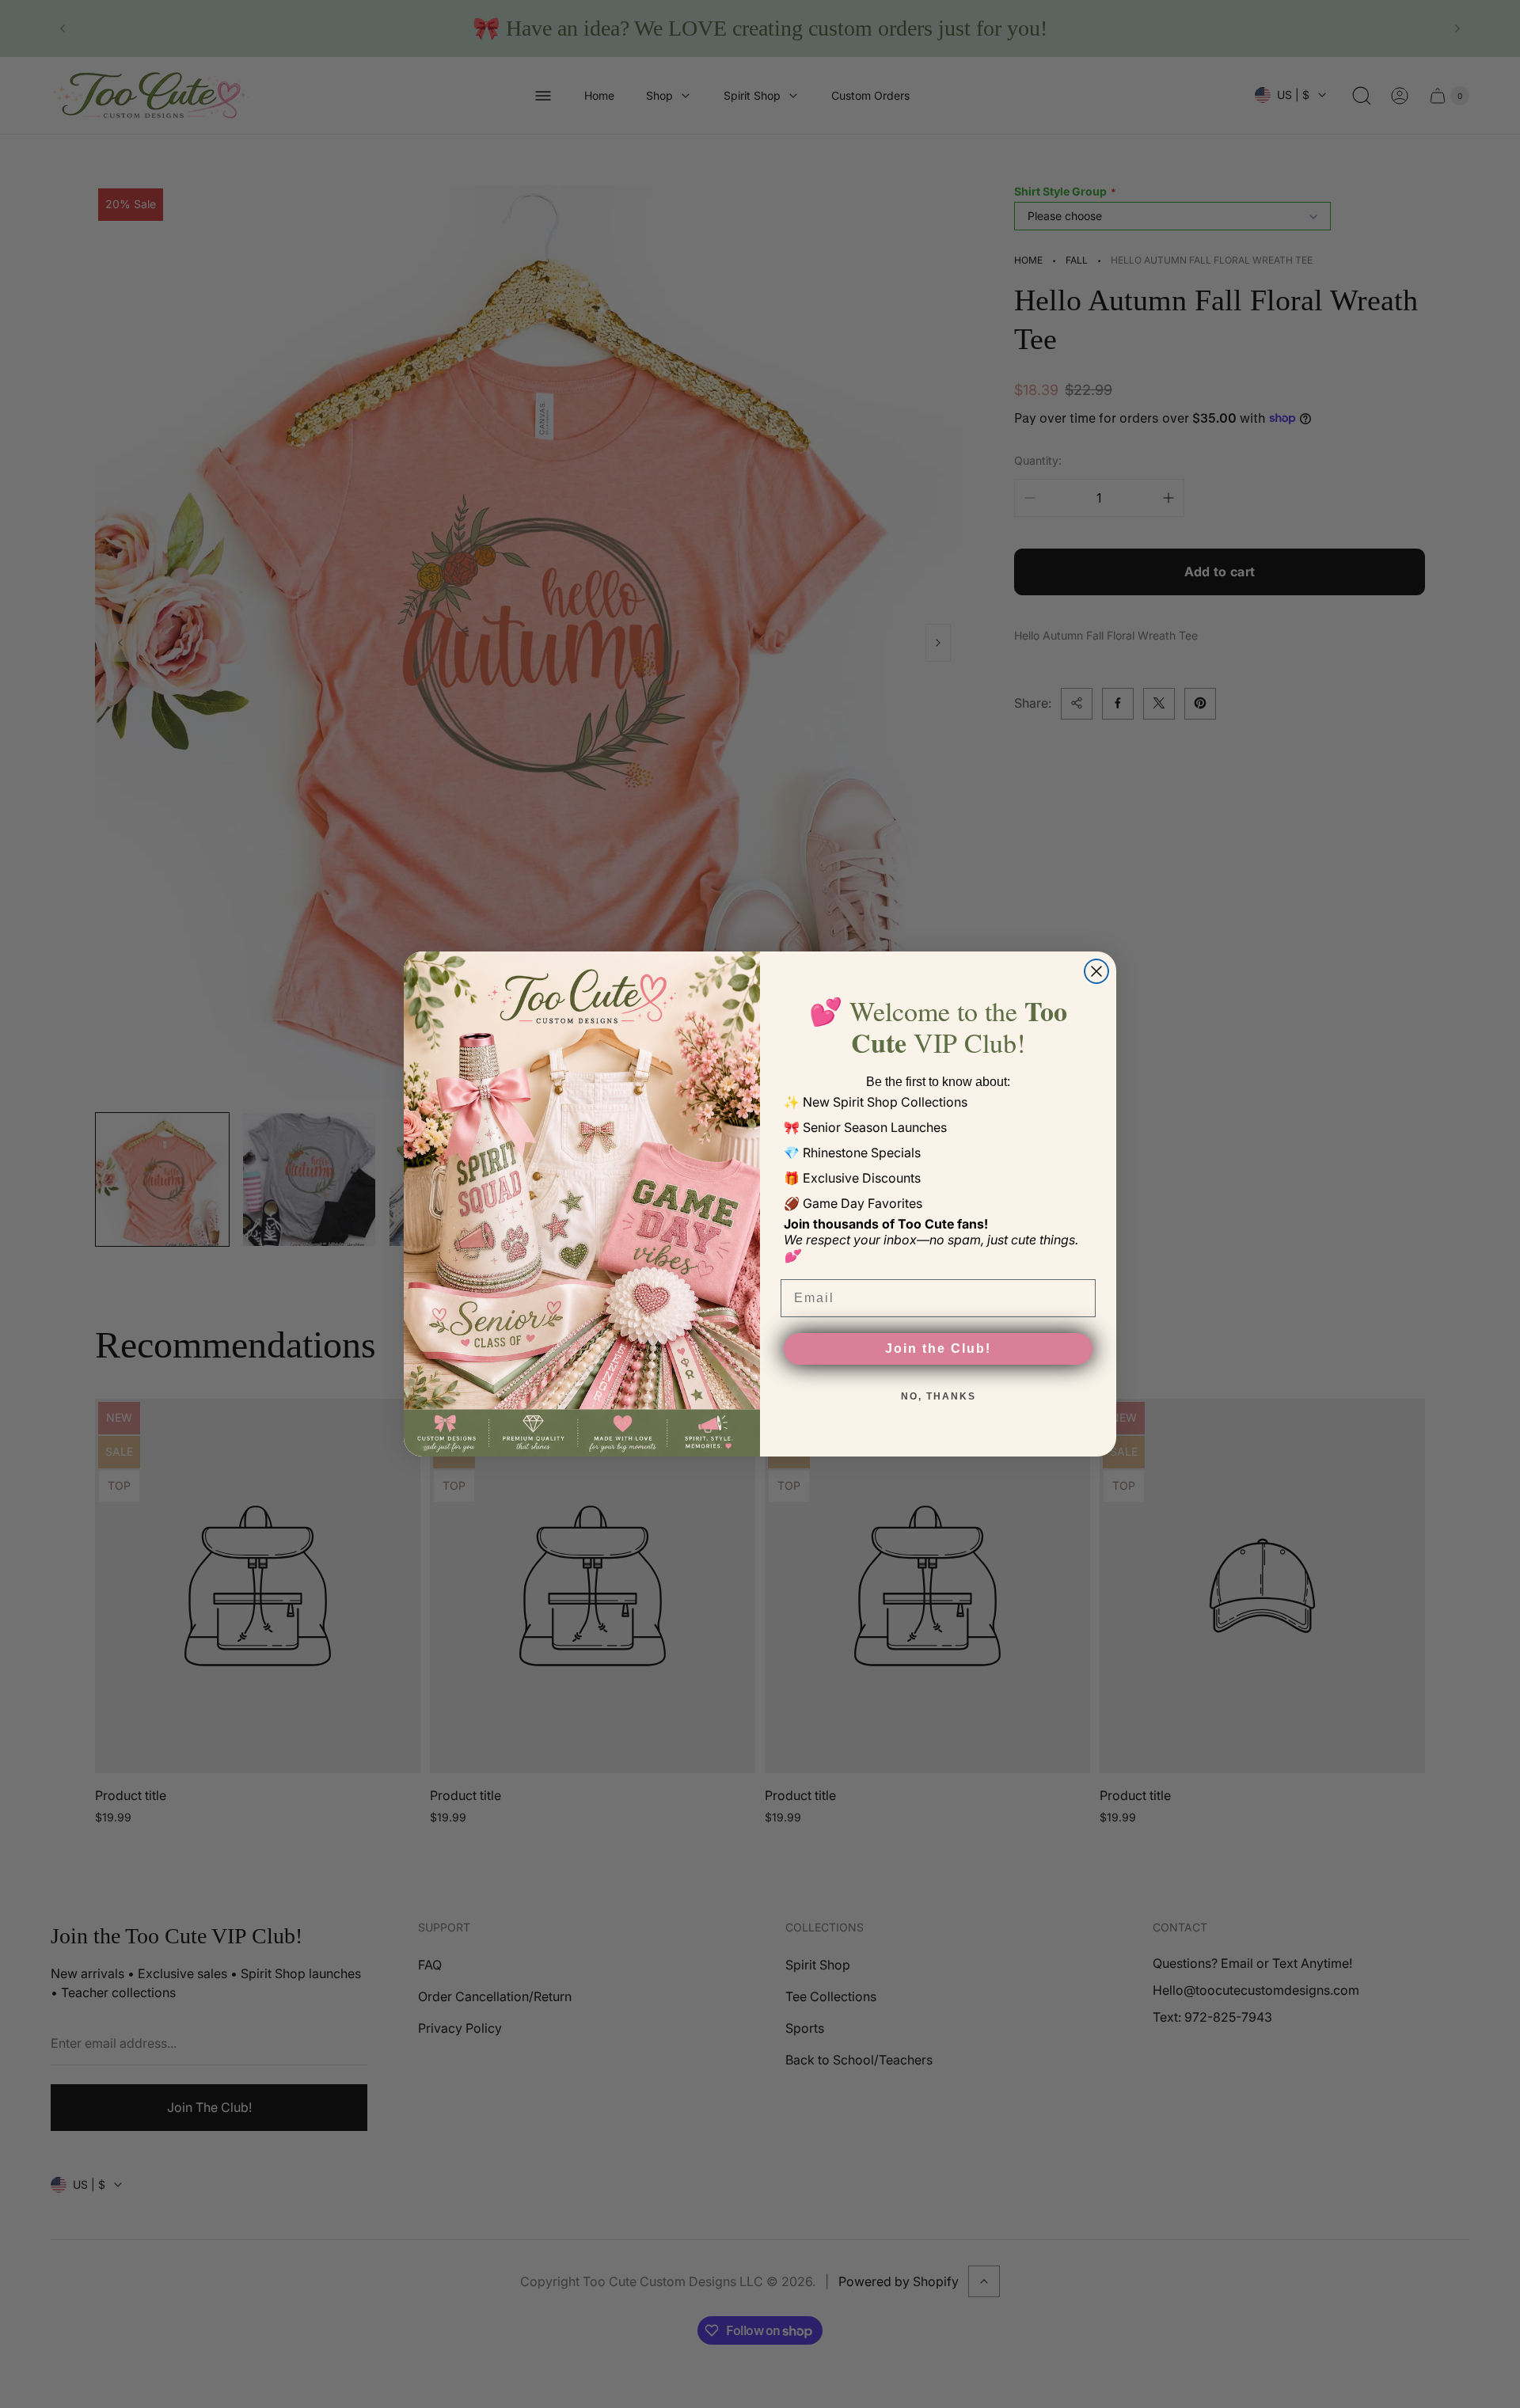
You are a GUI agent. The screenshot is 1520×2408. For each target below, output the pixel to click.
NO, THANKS (939, 1396)
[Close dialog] (1096, 971)
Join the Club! (938, 1348)
